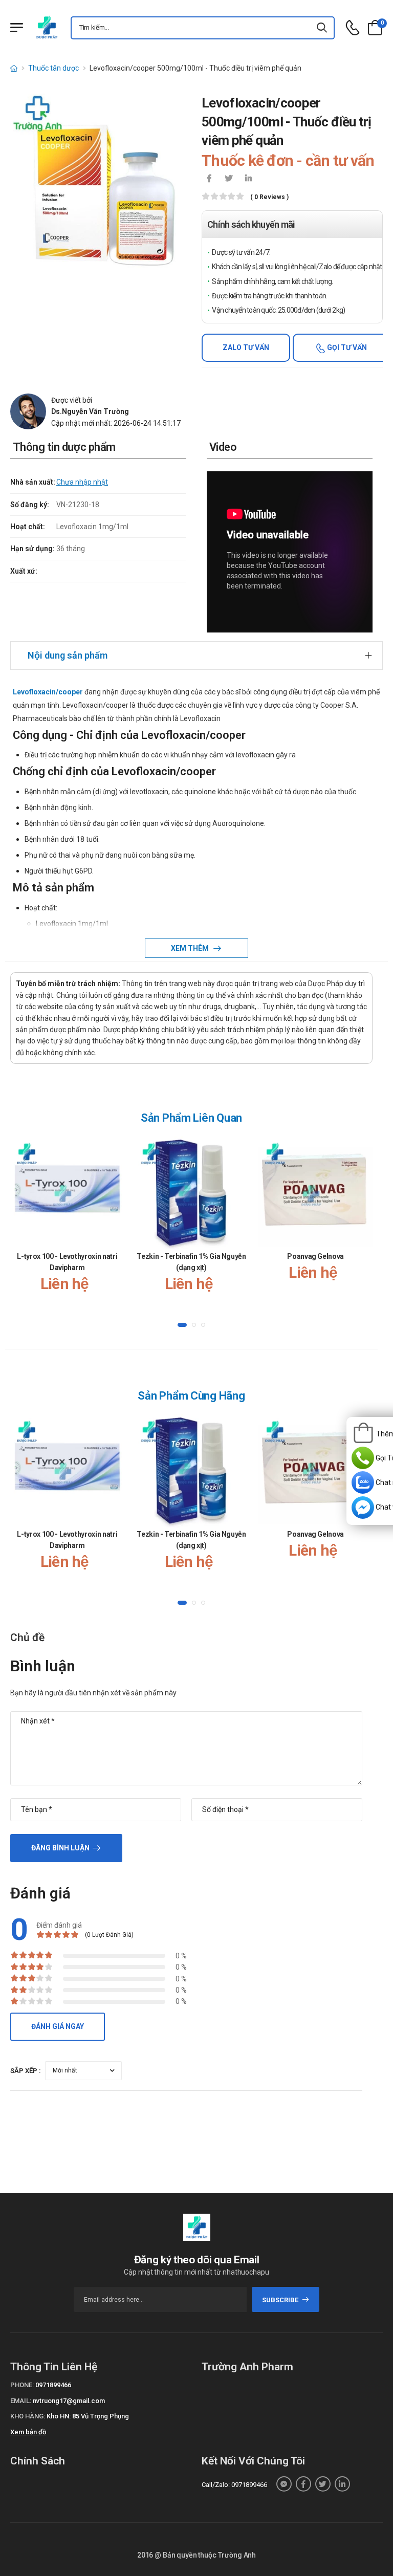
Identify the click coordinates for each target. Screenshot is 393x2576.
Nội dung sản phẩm (68, 655)
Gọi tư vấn (346, 347)
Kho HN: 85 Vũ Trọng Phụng (88, 2416)
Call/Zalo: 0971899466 (234, 2485)
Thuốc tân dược (53, 68)
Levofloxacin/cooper (48, 692)
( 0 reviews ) (269, 197)
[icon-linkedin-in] (248, 179)
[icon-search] (322, 28)
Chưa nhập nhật (82, 482)
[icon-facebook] (209, 179)
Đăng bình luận (60, 1848)
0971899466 (53, 2385)
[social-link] (284, 2484)
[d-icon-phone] (353, 28)
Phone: (22, 2385)
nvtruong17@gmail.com (69, 2401)
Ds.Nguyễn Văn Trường (90, 411)
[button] (182, 1325)
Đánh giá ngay (58, 2026)
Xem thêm (191, 948)
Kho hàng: (28, 2416)
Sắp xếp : (26, 2071)
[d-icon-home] (14, 68)
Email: (21, 2401)
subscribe (280, 2300)
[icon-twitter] (229, 179)
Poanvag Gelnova (315, 1256)
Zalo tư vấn (246, 347)
